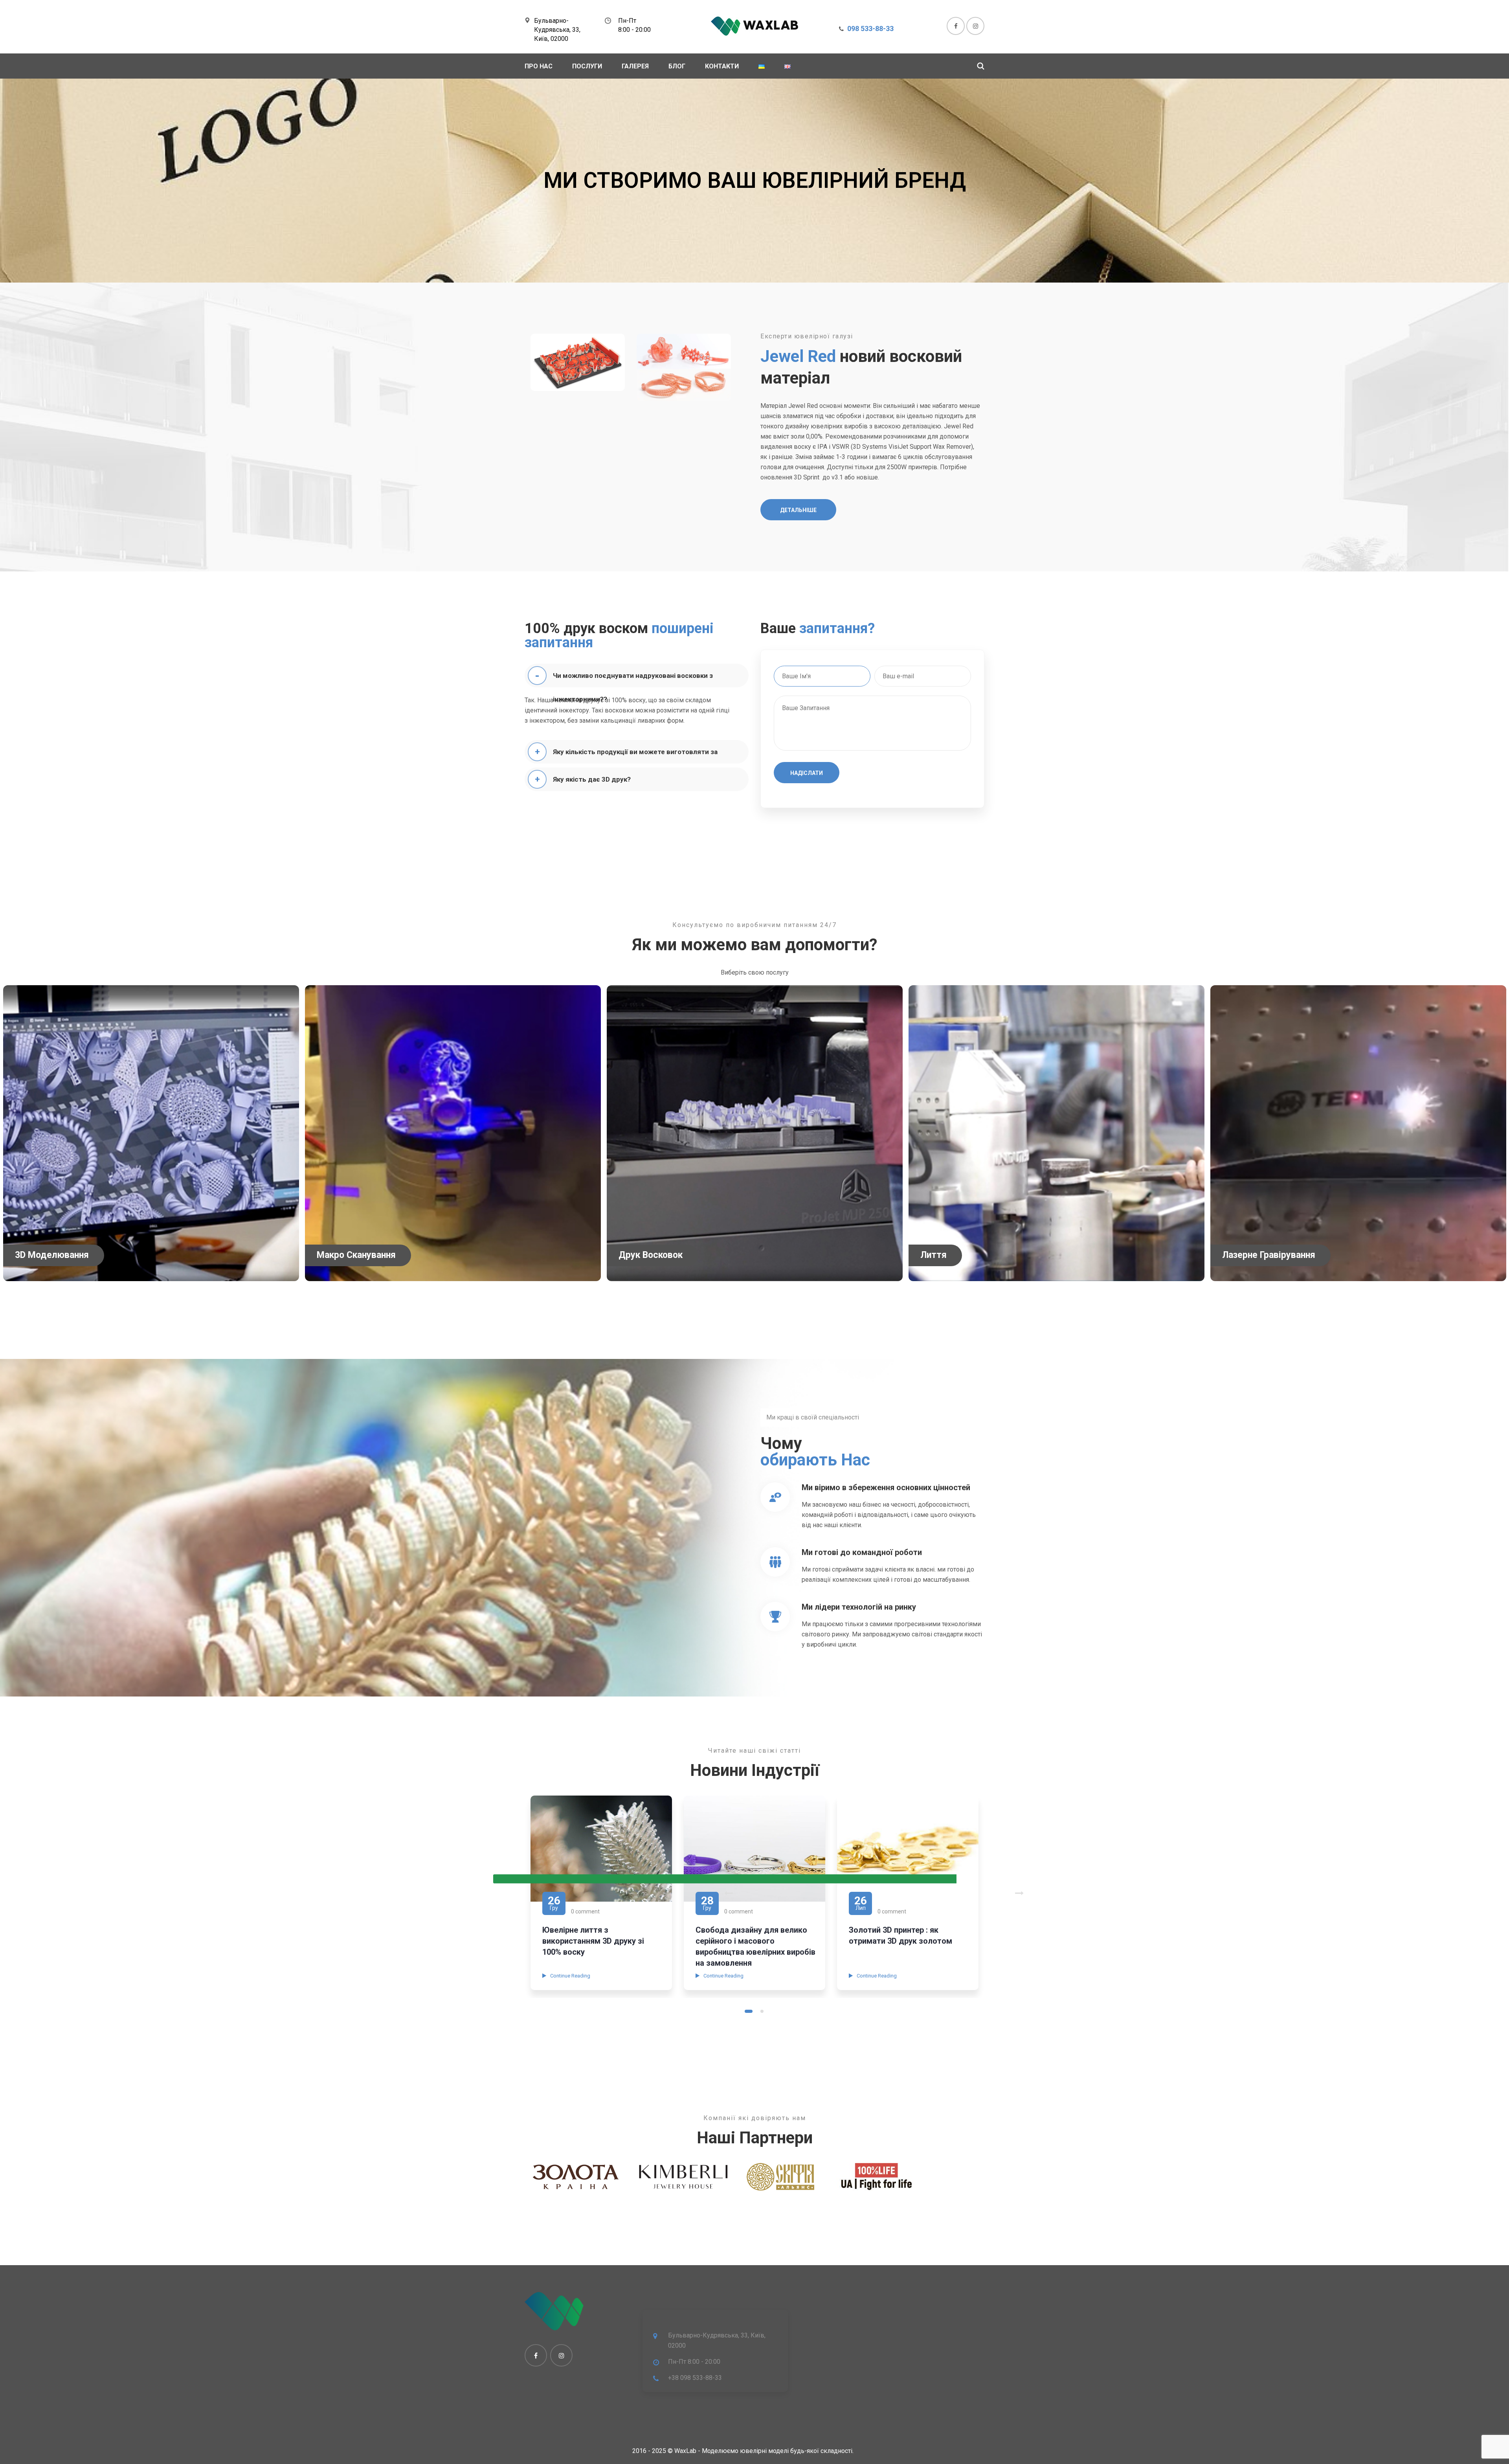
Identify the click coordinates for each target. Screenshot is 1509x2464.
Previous (725, 1879)
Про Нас (539, 66)
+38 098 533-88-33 (695, 2378)
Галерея (635, 66)
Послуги (587, 66)
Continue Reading (570, 1976)
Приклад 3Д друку (884, 1930)
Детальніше (798, 510)
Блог (677, 66)
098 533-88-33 (870, 28)
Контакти (722, 66)
